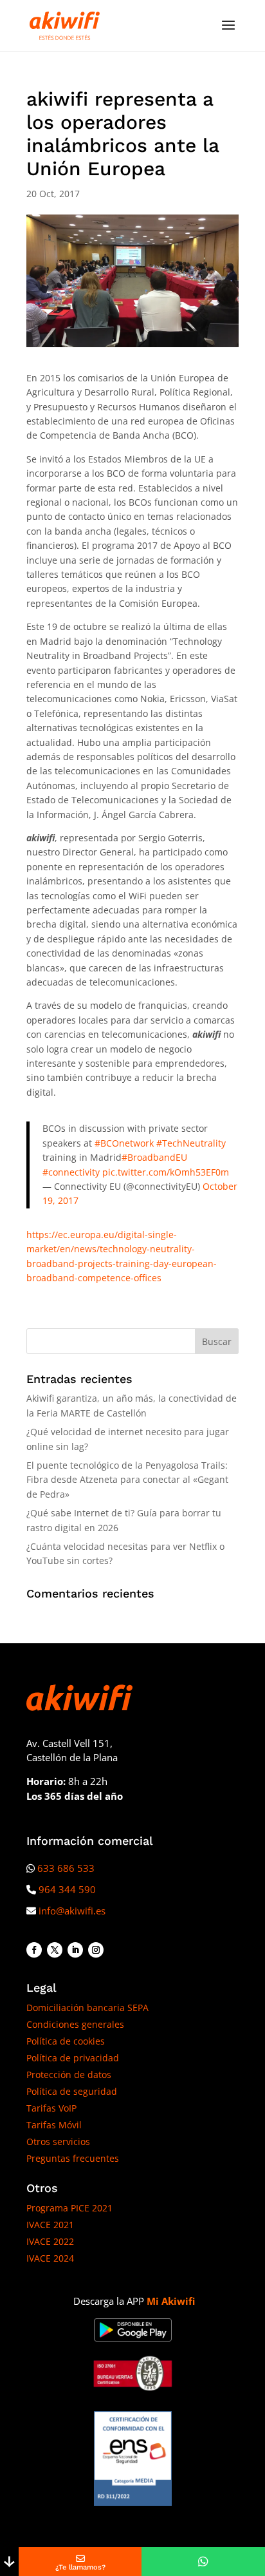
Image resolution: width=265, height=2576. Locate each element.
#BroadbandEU (154, 1157)
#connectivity (71, 1172)
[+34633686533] (203, 2562)
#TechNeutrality (191, 1143)
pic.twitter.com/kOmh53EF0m (166, 1172)
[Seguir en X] (55, 1950)
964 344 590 (67, 1889)
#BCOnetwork (124, 1143)
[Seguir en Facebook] (34, 1950)
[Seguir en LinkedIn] (75, 1950)
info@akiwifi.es (72, 1911)
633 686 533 (66, 1868)
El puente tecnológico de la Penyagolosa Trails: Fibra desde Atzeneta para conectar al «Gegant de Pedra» (127, 1480)
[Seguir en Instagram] (96, 1950)
